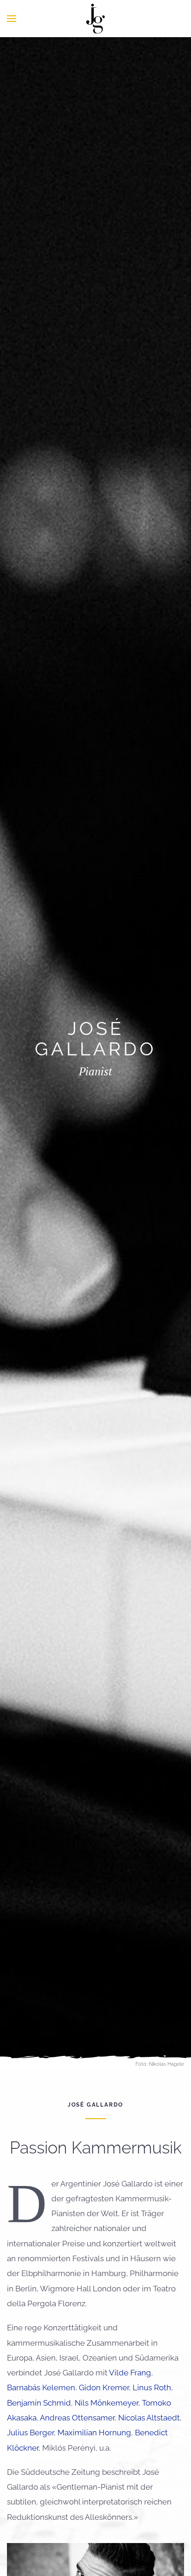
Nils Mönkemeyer (106, 2403)
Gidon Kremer (104, 2387)
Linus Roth (152, 2387)
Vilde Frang (130, 2373)
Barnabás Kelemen (41, 2387)
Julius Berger (30, 2433)
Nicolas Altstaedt (149, 2418)
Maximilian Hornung (94, 2433)
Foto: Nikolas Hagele (160, 2064)
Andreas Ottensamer (77, 2418)
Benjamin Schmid (39, 2403)
